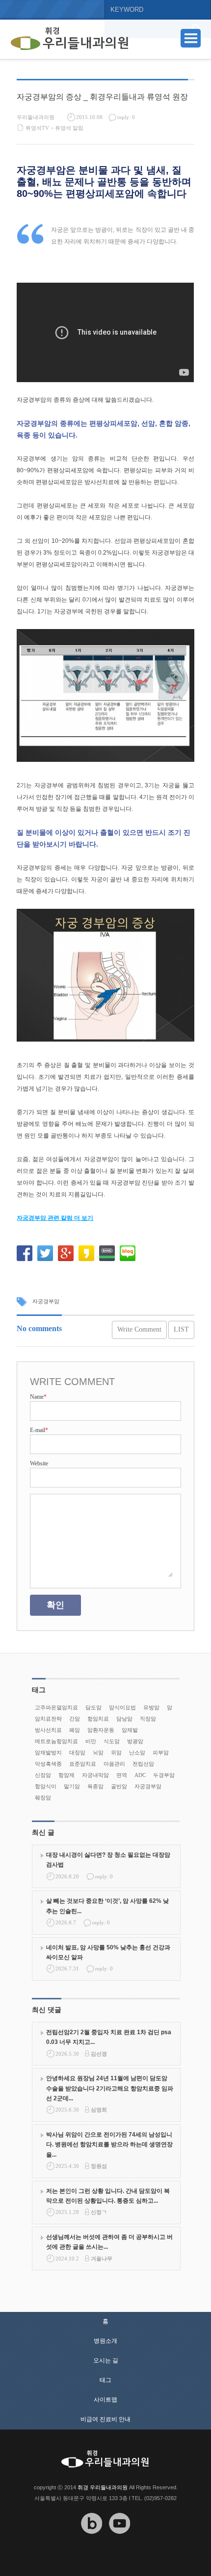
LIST (181, 1329)
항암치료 (98, 1719)
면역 (122, 1775)
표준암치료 (83, 1764)
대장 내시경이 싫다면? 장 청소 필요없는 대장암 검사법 (108, 1860)
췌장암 (43, 1798)
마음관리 (114, 1764)
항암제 (66, 1775)
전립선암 (143, 1764)
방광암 (135, 1741)
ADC (140, 1775)
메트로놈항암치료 (56, 1741)
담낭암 (124, 1719)
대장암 (77, 1752)
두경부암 (164, 1775)
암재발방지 (48, 1752)
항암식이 (46, 1786)
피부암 (161, 1752)
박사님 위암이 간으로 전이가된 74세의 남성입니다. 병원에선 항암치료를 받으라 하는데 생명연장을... (109, 2145)
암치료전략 (48, 1719)
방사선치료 (48, 1730)
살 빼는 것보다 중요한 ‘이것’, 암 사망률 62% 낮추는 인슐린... (107, 1906)
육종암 (95, 1786)
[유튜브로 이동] (120, 2541)
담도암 (93, 1707)
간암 (75, 1719)
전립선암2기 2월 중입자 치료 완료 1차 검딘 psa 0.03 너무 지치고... (109, 2037)
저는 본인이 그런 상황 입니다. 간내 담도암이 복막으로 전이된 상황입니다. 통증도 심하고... (108, 2196)
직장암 (148, 1719)
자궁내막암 (95, 1775)
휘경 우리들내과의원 (103, 2487)
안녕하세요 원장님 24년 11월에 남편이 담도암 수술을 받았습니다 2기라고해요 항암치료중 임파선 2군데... (110, 2088)
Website (39, 1463)
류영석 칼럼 (69, 128)
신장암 (43, 1775)
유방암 (151, 1707)
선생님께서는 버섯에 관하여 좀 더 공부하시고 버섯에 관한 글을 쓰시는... (109, 2242)
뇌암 (98, 1752)
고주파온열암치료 (56, 1707)
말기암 (72, 1786)
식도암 (112, 1741)
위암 (116, 1752)
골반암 (119, 1786)
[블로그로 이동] (92, 2541)
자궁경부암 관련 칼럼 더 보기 (55, 1218)
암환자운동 (101, 1730)
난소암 (137, 1752)
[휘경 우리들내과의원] (70, 39)
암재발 (130, 1730)
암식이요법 (122, 1707)
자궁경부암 (46, 1301)
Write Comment (139, 1329)
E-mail (39, 1430)
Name (38, 1397)
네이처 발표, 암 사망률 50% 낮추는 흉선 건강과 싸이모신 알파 (108, 1952)
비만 (91, 1741)
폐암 (75, 1730)
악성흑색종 (48, 1764)
